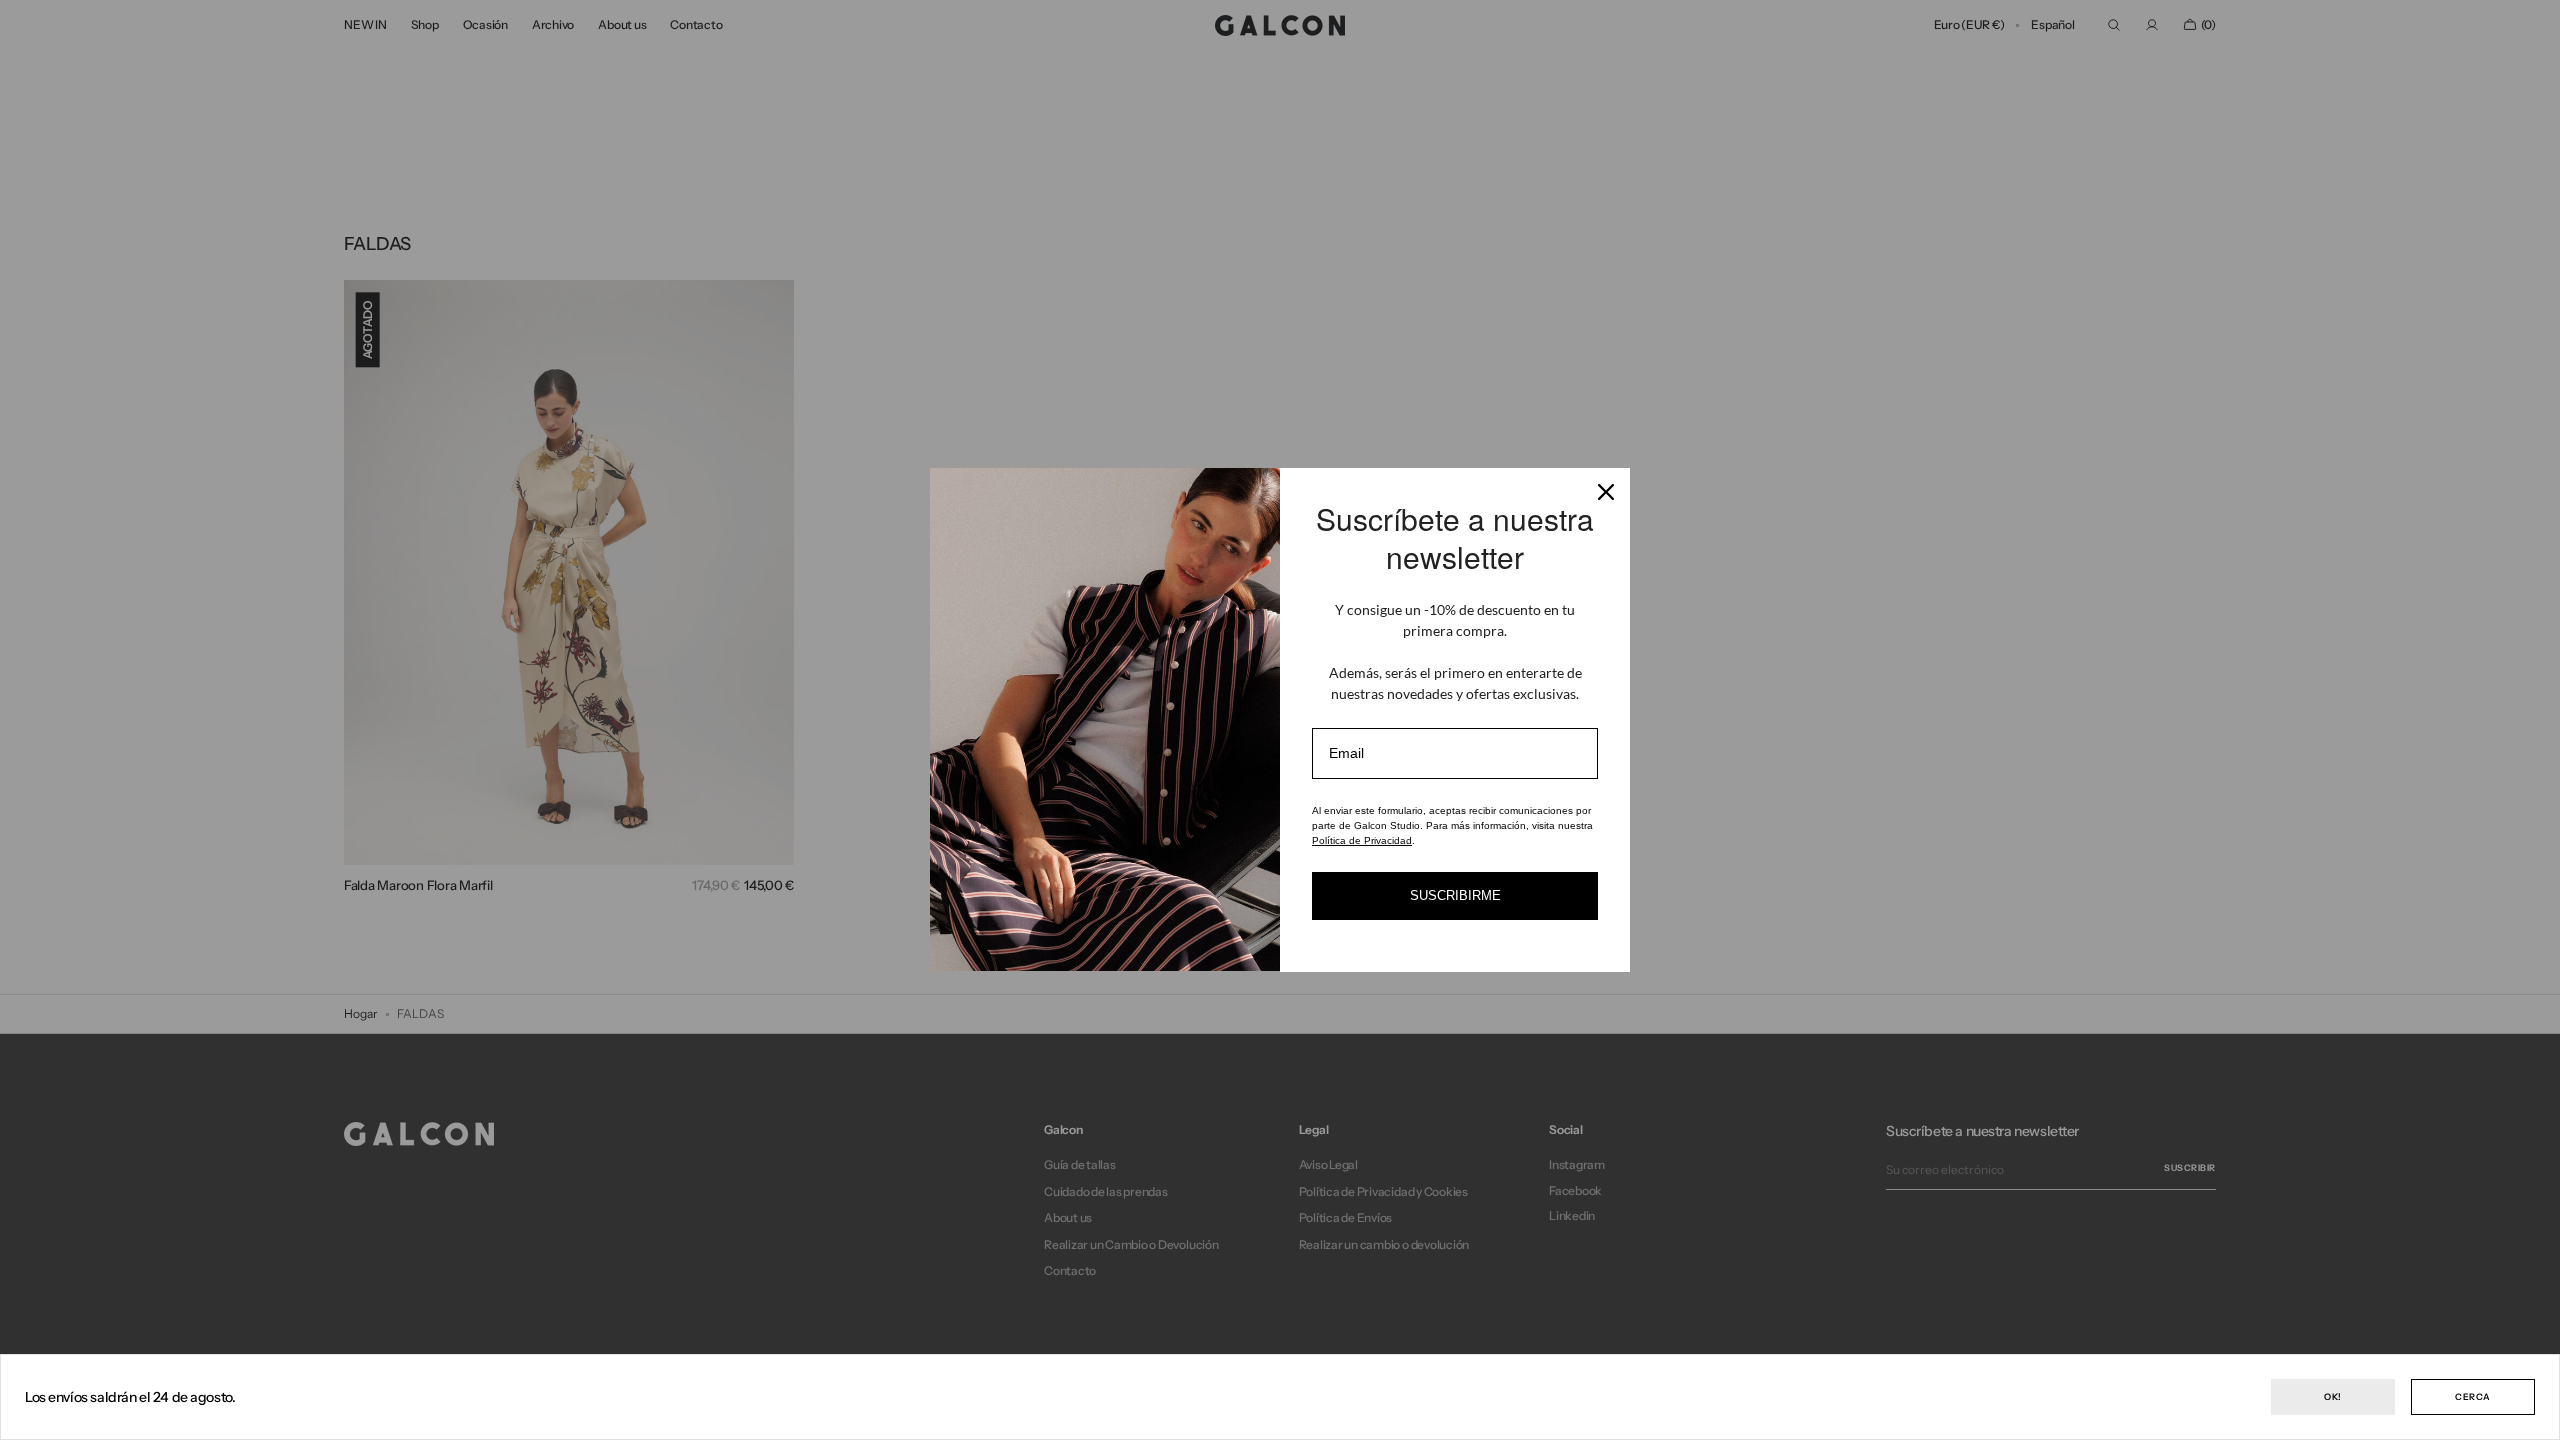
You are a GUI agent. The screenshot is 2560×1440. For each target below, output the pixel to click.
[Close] (1606, 492)
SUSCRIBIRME (1455, 895)
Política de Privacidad (1362, 840)
